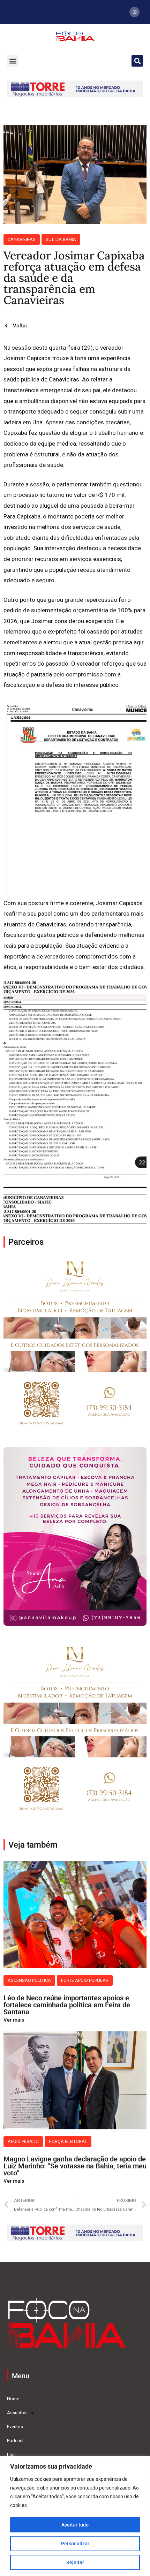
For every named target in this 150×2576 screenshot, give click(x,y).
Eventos (15, 2427)
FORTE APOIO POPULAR (85, 1980)
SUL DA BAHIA (61, 239)
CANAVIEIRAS (22, 239)
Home (13, 2399)
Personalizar (75, 2544)
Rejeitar (75, 2562)
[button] (13, 61)
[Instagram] (134, 12)
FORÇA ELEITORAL (68, 2141)
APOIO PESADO (23, 2141)
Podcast (15, 2441)
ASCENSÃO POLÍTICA (29, 1980)
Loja (11, 2454)
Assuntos (17, 2413)
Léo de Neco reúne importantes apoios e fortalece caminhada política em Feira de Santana (67, 2005)
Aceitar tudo (75, 2525)
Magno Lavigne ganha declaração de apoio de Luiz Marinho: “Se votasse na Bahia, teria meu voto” (75, 2166)
